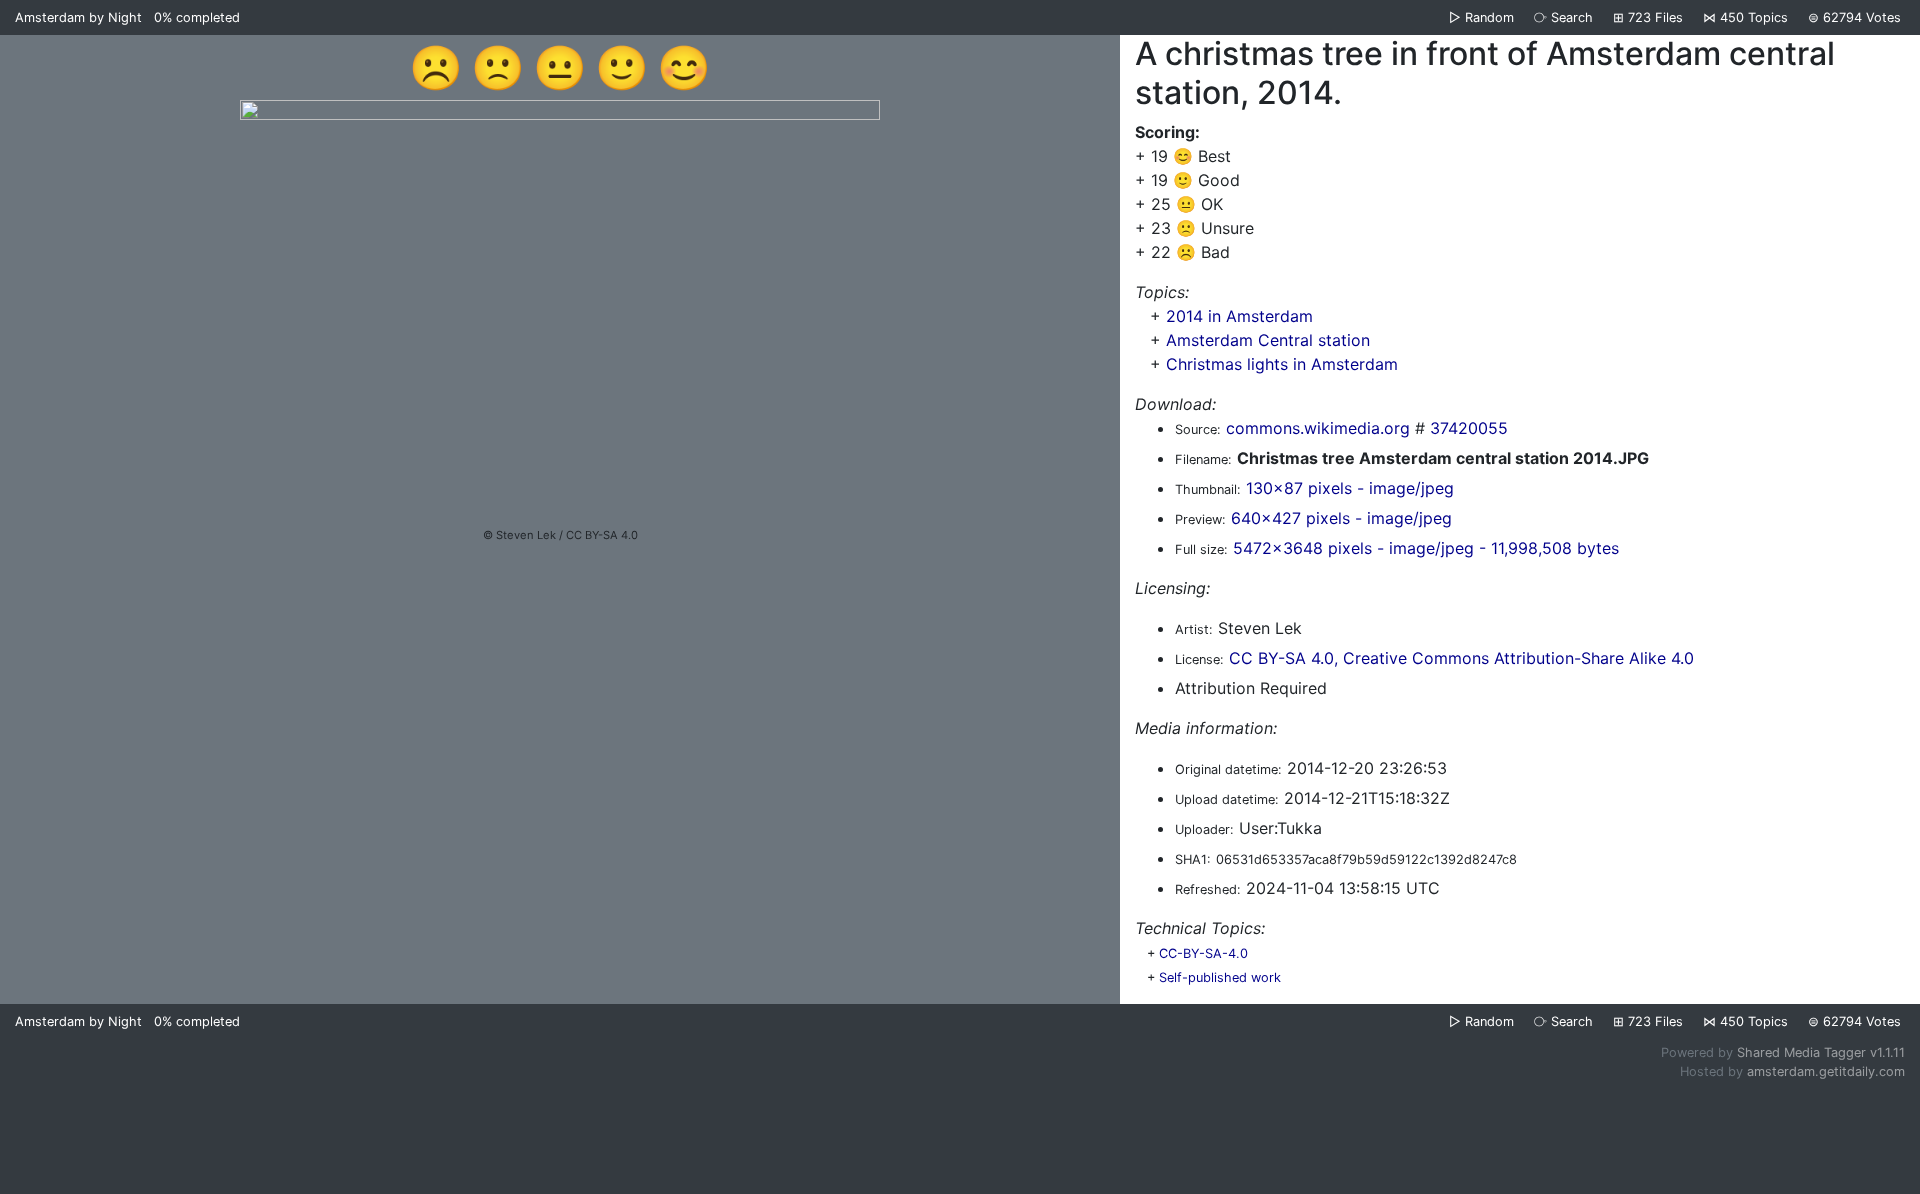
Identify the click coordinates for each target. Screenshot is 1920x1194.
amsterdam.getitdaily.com (1826, 1071)
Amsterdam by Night (78, 17)
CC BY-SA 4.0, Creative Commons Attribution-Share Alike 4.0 (1461, 658)
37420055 (1469, 428)
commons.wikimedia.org (1318, 428)
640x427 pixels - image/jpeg (1341, 518)
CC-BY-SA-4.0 (1203, 953)
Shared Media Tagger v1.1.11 (1821, 1052)
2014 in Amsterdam (1239, 316)
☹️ (436, 67)
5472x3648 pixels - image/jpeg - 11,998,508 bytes (1426, 548)
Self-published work (1220, 977)
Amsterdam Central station (1268, 340)
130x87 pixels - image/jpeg (1350, 488)
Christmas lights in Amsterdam (1282, 364)
